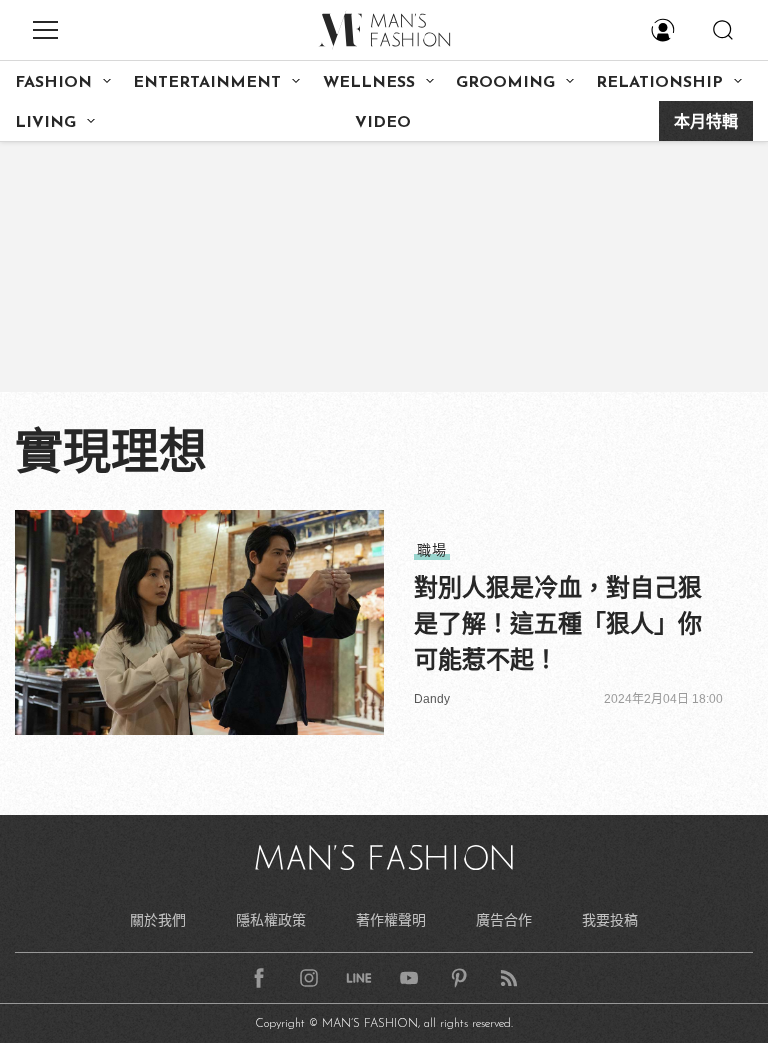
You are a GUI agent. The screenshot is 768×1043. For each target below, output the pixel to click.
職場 (432, 550)
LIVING (45, 123)
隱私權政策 (271, 920)
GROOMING (505, 83)
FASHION (53, 83)
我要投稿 (610, 920)
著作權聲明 (391, 920)
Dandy (432, 699)
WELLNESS (369, 83)
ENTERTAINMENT (207, 83)
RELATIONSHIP (659, 83)
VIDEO (383, 123)
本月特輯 (706, 123)
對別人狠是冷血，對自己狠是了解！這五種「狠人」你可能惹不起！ (558, 623)
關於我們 (158, 920)
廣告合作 (504, 920)
